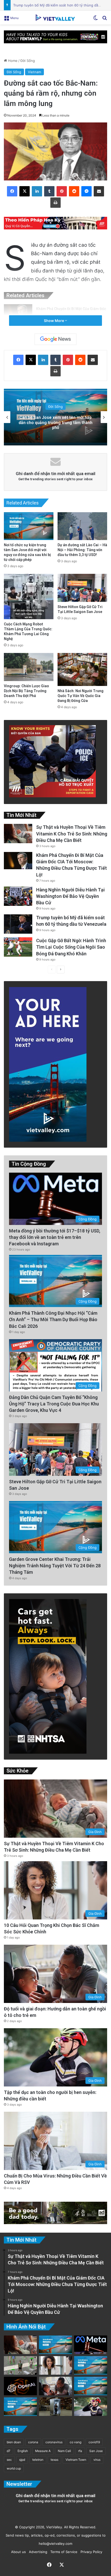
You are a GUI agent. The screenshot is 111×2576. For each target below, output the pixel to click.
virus (97, 2460)
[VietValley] (55, 18)
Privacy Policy (90, 2552)
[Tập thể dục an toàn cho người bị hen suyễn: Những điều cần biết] (91, 2407)
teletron (38, 2460)
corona (33, 2442)
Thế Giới (55, 407)
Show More (54, 321)
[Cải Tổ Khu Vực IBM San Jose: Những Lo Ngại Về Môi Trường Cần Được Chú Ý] (91, 2386)
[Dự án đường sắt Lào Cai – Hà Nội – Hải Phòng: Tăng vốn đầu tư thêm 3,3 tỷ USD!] (82, 526)
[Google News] (55, 339)
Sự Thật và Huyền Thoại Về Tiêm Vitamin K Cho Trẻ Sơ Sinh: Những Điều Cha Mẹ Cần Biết (72, 834)
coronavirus (54, 2442)
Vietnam (34, 72)
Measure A (43, 2451)
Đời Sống (28, 61)
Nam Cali (64, 2451)
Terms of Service (63, 2552)
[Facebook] (12, 191)
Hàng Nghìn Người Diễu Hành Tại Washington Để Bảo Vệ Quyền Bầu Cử (70, 896)
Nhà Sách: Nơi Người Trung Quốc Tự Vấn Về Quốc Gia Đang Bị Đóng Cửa (81, 696)
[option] (55, 417)
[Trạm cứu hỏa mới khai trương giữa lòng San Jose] (55, 2345)
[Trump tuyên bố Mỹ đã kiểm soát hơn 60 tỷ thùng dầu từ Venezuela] (18, 924)
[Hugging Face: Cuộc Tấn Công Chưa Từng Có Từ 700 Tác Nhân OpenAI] (20, 2386)
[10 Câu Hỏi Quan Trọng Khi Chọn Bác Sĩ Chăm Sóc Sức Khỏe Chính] (55, 2365)
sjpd (22, 2460)
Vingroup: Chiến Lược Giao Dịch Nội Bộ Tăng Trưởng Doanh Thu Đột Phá (26, 691)
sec (9, 2460)
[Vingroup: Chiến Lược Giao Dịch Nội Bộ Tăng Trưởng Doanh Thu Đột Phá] (29, 667)
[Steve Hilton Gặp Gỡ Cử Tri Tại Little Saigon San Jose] (82, 588)
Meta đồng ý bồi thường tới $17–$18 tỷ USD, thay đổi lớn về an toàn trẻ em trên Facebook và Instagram (55, 1237)
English (23, 2451)
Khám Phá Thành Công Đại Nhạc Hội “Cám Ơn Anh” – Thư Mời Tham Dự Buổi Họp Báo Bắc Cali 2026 (53, 1319)
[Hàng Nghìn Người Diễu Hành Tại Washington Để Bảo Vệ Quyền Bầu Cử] (18, 896)
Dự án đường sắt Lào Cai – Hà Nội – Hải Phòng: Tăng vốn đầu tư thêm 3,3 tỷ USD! (82, 550)
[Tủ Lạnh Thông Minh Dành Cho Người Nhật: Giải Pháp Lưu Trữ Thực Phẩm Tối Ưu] (55, 2407)
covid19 (94, 2442)
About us (17, 2552)
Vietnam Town (76, 2460)
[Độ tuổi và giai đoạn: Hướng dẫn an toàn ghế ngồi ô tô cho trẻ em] (55, 2386)
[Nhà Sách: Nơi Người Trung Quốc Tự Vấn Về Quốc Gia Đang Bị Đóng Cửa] (82, 669)
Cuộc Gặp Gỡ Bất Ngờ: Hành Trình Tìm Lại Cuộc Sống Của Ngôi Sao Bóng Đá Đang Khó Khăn (71, 947)
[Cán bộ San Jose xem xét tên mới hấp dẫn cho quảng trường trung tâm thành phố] (91, 2365)
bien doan (14, 2442)
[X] (25, 191)
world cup (14, 2468)
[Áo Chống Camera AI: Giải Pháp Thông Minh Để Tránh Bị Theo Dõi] (20, 2365)
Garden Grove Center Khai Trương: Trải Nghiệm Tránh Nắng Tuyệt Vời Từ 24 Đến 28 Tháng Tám (55, 1566)
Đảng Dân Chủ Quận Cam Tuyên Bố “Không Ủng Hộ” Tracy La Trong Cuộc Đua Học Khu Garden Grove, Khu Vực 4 (54, 1404)
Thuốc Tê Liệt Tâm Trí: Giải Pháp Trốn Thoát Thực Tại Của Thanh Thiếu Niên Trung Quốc (56, 422)
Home (12, 61)
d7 (9, 2451)
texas (54, 2460)
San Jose (96, 2451)
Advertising (37, 2552)
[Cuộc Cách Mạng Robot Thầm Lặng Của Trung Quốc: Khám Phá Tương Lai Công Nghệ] (29, 597)
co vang (76, 2442)
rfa (80, 2451)
